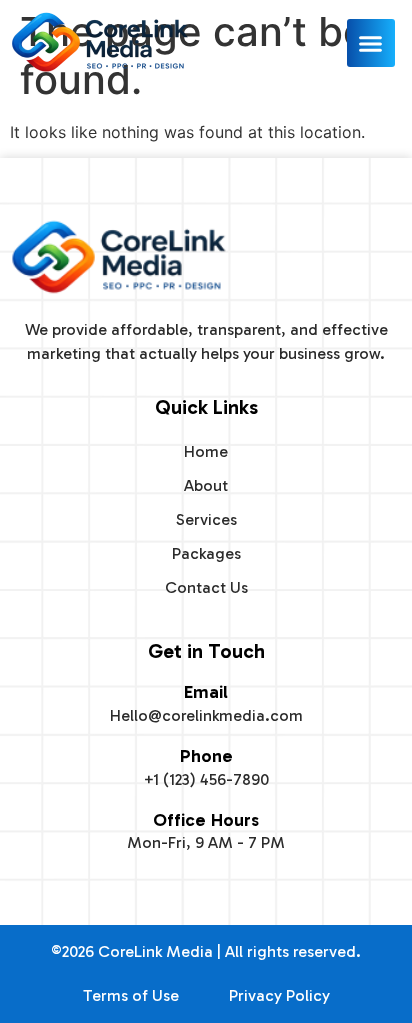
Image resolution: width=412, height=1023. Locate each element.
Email (206, 692)
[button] (371, 43)
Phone (206, 756)
